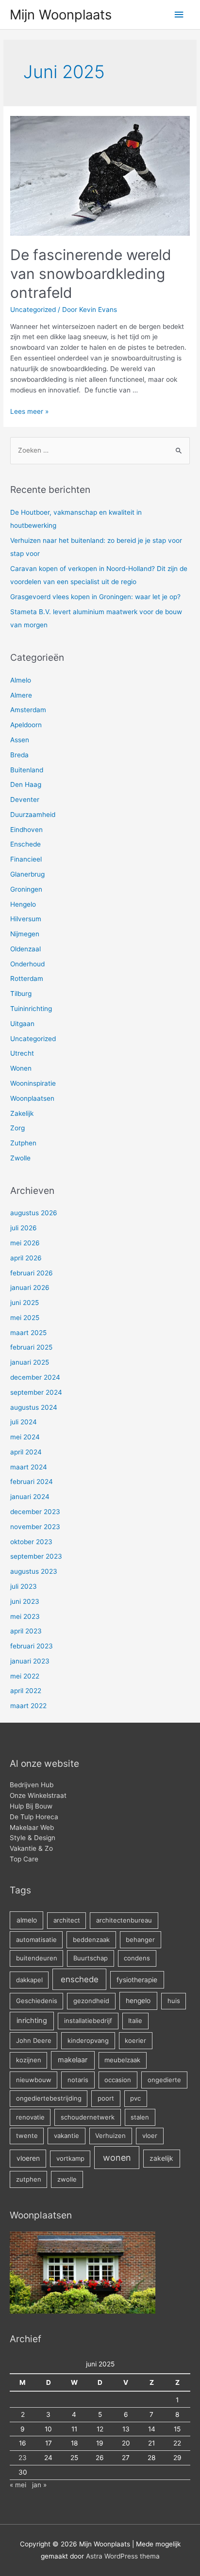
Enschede (25, 844)
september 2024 (36, 1392)
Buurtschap (91, 1958)
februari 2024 (32, 1482)
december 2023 (35, 1512)
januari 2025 (30, 1362)
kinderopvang (88, 2040)
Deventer (25, 799)
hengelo (138, 2001)
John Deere (34, 2040)
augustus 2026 (34, 1213)
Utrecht (22, 1053)
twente (27, 2136)
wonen (117, 2158)
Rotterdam (27, 978)
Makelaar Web (32, 1827)
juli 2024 (24, 1422)
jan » (39, 2485)
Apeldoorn (26, 725)
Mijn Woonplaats (61, 15)
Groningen (26, 889)
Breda (19, 755)
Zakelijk (22, 1113)
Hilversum (26, 919)
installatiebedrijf (88, 2021)
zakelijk (161, 2158)
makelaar (73, 2060)
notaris (78, 2080)
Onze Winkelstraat (38, 1795)
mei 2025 (25, 1318)
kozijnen (29, 2060)
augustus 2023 (34, 1571)
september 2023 (36, 1556)
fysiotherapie (137, 1980)
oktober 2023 (31, 1542)
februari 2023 (32, 1646)
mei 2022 (25, 1676)
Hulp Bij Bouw (31, 1806)
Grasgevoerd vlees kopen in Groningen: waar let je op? (95, 597)
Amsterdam (28, 710)
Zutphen (23, 1143)
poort (106, 2098)
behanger (140, 1940)
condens (137, 1958)
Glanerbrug (27, 874)
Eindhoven (26, 830)
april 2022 (26, 1691)
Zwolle (20, 1158)
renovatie (30, 2117)
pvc (135, 2098)
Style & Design (33, 1838)
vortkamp (70, 2158)
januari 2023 (30, 1661)
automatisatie (36, 1940)
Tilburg (21, 994)
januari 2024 (30, 1497)
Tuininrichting (31, 1009)
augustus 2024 (34, 1407)
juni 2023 (25, 1601)
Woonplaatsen (32, 1098)
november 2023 (35, 1527)
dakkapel (29, 1980)
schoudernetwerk (88, 2117)
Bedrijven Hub (32, 1785)
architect (67, 1920)
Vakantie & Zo (31, 1848)
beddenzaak (91, 1940)
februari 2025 (31, 1347)
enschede (80, 1979)
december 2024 (35, 1377)
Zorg (17, 1128)
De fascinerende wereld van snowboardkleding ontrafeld (91, 274)
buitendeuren (37, 1958)
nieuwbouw (34, 2080)
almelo (27, 1920)
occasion (118, 2080)
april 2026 (26, 1258)
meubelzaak (122, 2060)
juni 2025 (25, 1303)
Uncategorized (33, 310)
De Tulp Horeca (34, 1817)
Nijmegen (25, 934)
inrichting (32, 2021)
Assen (20, 740)
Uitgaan (22, 1024)
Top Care (24, 1859)
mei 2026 (25, 1243)
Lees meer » (29, 411)
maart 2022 (28, 1706)
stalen (140, 2117)
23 (23, 2458)
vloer (150, 2136)
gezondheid (91, 2001)
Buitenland (27, 770)
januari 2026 (30, 1288)
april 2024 (26, 1452)
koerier (135, 2040)
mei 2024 (25, 1437)
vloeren (28, 2158)
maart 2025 (28, 1333)
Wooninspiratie (33, 1083)
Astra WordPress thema (123, 2556)
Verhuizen (110, 2136)
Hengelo (23, 904)
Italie (135, 2021)
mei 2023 (25, 1616)
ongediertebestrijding (49, 2098)
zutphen (29, 2179)
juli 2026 (24, 1228)
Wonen (21, 1068)
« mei (18, 2485)
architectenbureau (124, 1920)
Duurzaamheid (33, 815)
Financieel (26, 859)
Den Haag (26, 784)
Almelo (21, 680)
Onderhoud (27, 964)
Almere (21, 695)
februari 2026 (32, 1273)
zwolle (67, 2179)
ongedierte (164, 2080)
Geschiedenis (37, 2001)
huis (174, 2001)
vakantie (67, 2136)
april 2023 (26, 1631)
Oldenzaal (25, 949)
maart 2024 (29, 1467)
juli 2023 (24, 1586)
